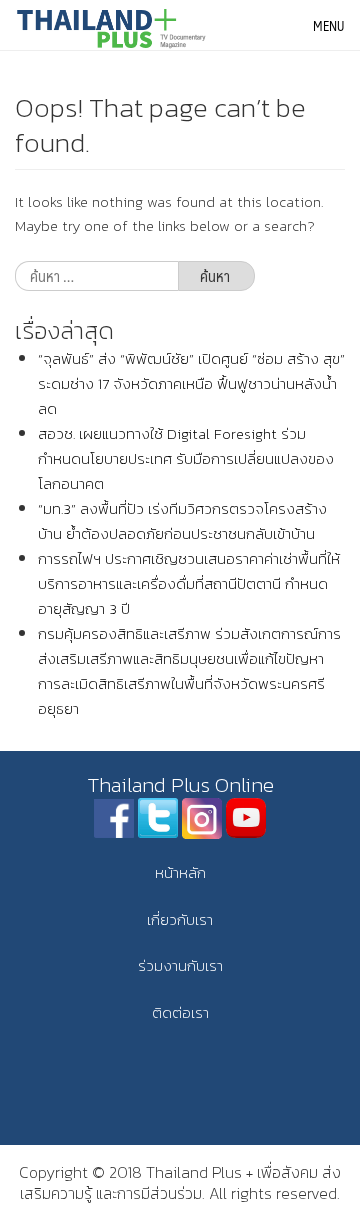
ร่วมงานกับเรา (180, 965)
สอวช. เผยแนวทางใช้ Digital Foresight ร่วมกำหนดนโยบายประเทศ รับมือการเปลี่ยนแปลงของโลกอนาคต (186, 458)
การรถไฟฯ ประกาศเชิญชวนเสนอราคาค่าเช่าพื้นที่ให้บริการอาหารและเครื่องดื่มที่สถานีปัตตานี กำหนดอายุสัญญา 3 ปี (189, 583)
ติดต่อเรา (180, 1012)
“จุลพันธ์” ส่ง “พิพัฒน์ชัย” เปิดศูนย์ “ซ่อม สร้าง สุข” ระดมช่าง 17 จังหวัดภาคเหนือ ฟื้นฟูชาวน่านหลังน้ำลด (191, 383)
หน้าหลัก (180, 872)
